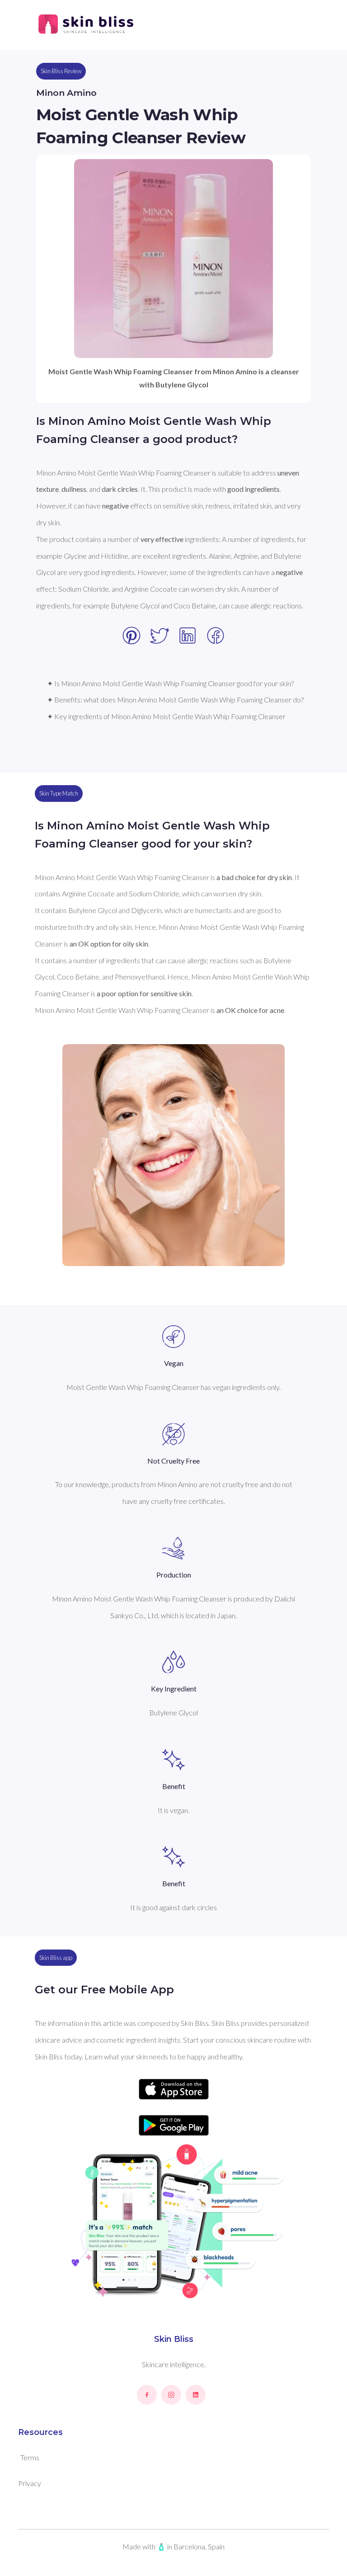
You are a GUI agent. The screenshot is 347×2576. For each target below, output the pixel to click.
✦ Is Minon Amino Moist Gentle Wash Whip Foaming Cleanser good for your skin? (170, 683)
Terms (30, 2457)
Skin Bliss (174, 2339)
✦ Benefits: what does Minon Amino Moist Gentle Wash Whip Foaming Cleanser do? (175, 699)
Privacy (30, 2483)
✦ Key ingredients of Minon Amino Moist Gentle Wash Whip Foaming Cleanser (166, 716)
